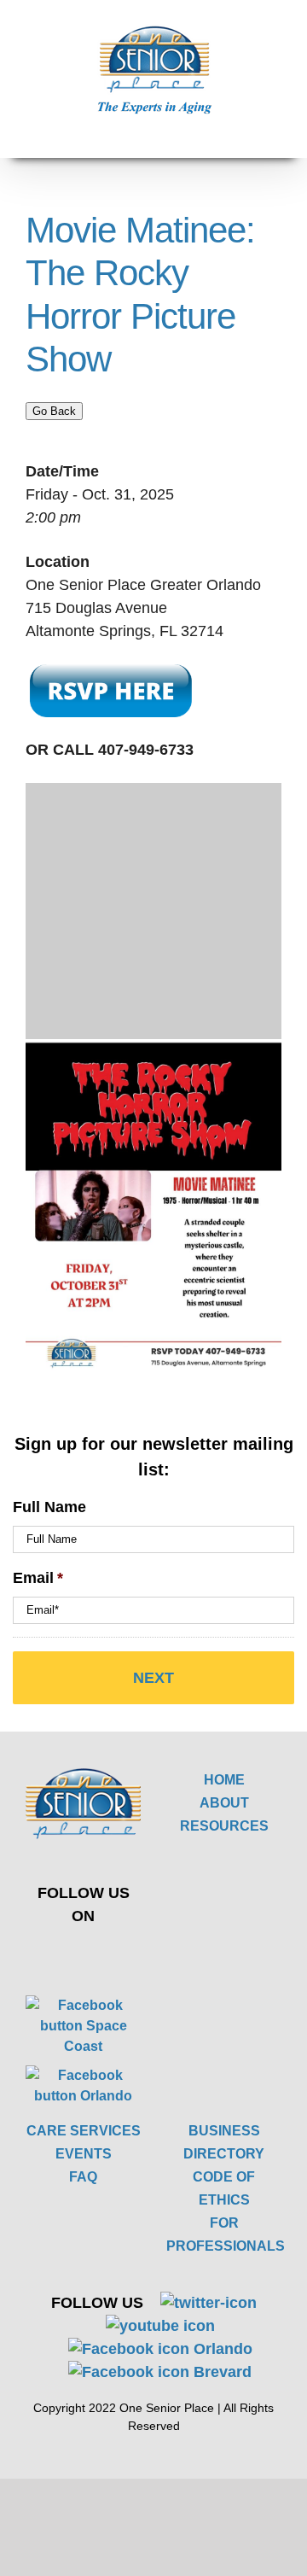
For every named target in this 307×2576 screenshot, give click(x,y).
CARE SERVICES (84, 2131)
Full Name (49, 1507)
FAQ (83, 2177)
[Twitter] (71, 1954)
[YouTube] (111, 1954)
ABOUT (224, 1803)
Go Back (54, 411)
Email (38, 1578)
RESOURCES (224, 1826)
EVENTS (84, 2154)
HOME (224, 1780)
